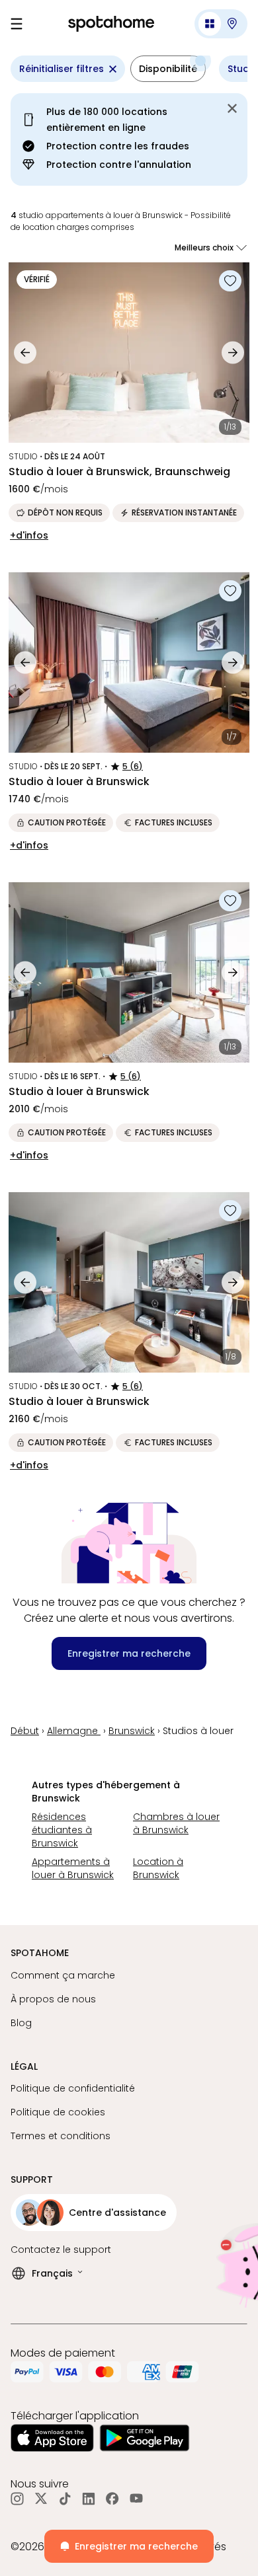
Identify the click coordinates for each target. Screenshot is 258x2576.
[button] (221, 24)
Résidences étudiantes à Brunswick (62, 1830)
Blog (21, 2023)
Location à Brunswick (158, 1868)
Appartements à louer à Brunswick (73, 1868)
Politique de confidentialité (73, 2088)
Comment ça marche (63, 1975)
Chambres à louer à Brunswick (176, 1823)
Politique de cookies (58, 2112)
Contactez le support (61, 2250)
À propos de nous (53, 1999)
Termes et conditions (61, 2136)
